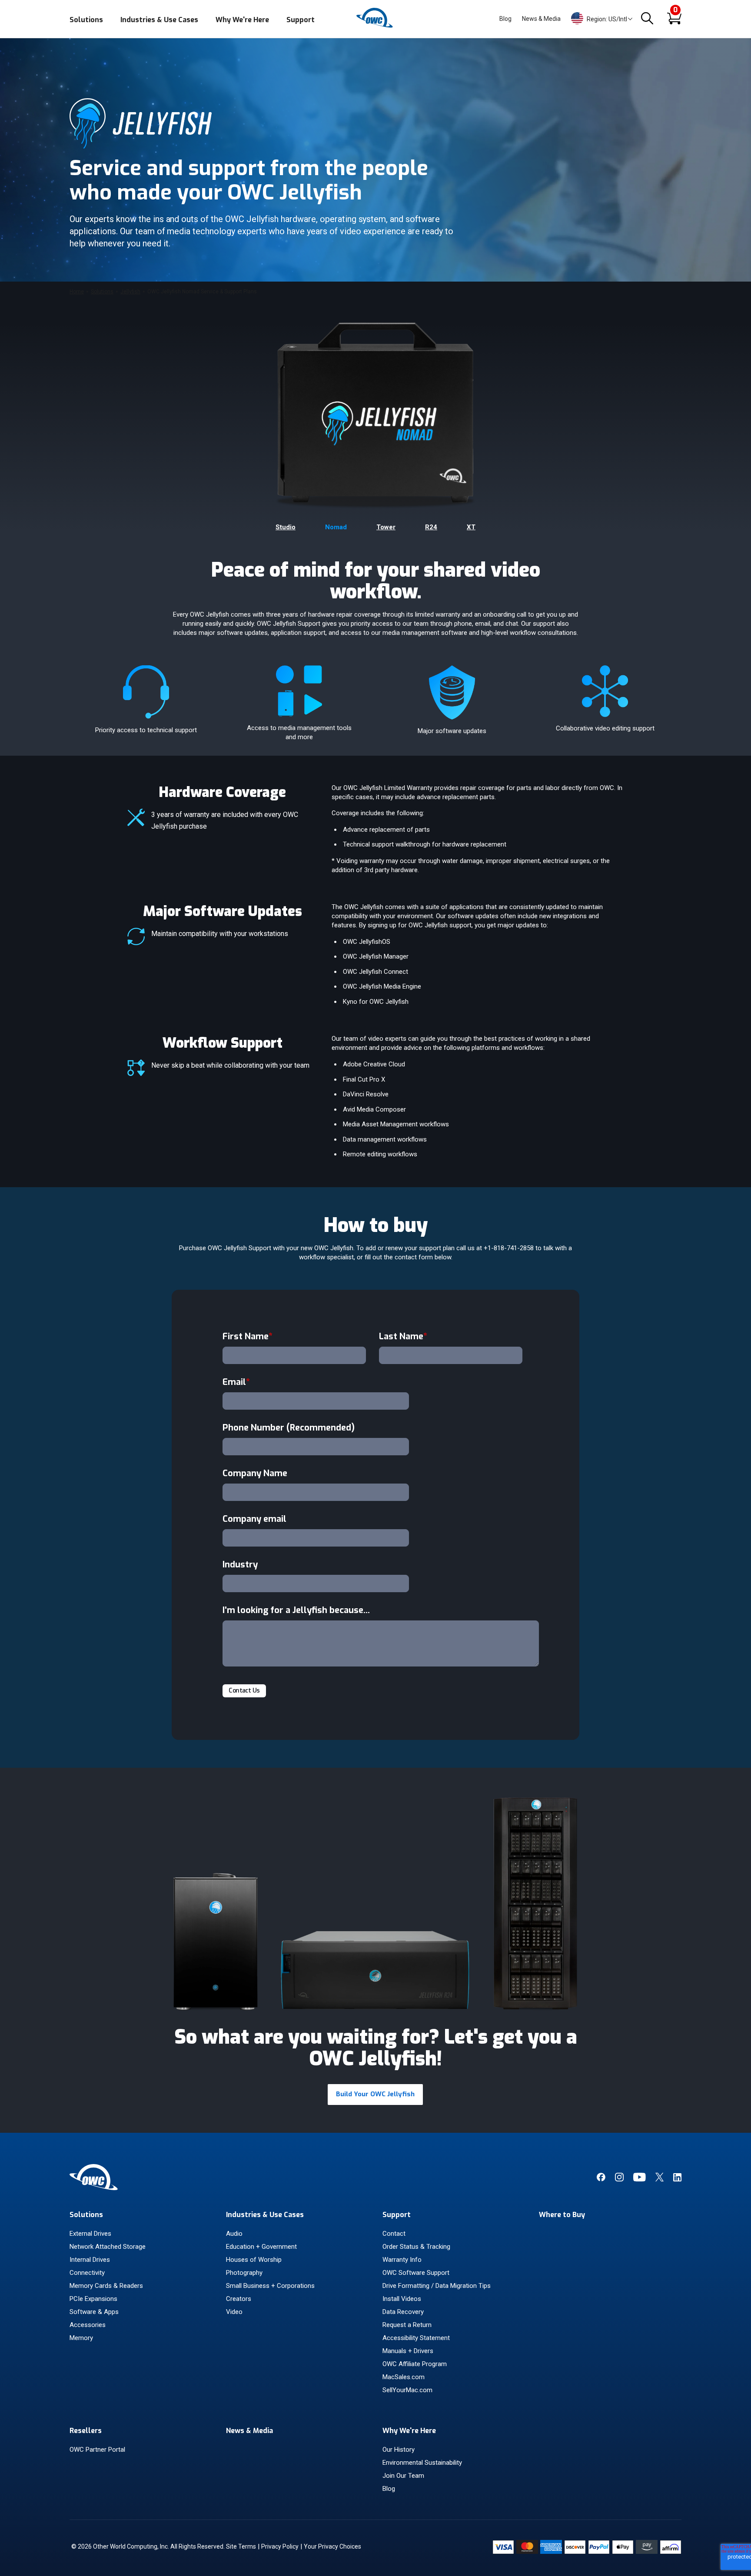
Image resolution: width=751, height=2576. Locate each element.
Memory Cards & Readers (106, 2286)
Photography (244, 2273)
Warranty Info (402, 2260)
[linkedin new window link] (677, 2179)
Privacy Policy (280, 2546)
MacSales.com (404, 2377)
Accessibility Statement (416, 2338)
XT (471, 527)
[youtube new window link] (640, 2179)
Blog (505, 19)
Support (301, 20)
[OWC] (375, 26)
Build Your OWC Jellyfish (375, 2094)
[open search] (647, 19)
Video (234, 2312)
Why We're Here (242, 20)
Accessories (88, 2325)
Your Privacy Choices (332, 2546)
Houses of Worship (254, 2260)
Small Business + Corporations (270, 2286)
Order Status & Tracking (416, 2247)
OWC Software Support (416, 2273)
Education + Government (261, 2247)
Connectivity (87, 2273)
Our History (399, 2450)
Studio (286, 527)
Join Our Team (403, 2476)
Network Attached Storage (108, 2247)
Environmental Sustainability (422, 2463)
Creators (239, 2299)
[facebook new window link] (601, 2179)
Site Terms (241, 2546)
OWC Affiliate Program (415, 2364)
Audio (234, 2234)
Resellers (86, 2431)
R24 (431, 527)
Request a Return (407, 2325)
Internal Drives (90, 2260)
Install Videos (402, 2299)
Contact (394, 2234)
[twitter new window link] (660, 2179)
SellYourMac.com (407, 2390)
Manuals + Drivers (408, 2351)
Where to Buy (562, 2215)
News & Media (541, 19)
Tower (386, 527)
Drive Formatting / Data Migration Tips (437, 2286)
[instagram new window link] (619, 2179)
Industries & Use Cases (159, 20)
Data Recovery (403, 2312)
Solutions (86, 20)
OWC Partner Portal (97, 2450)
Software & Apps (94, 2312)
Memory (81, 2338)
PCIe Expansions (93, 2299)
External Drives (90, 2234)
